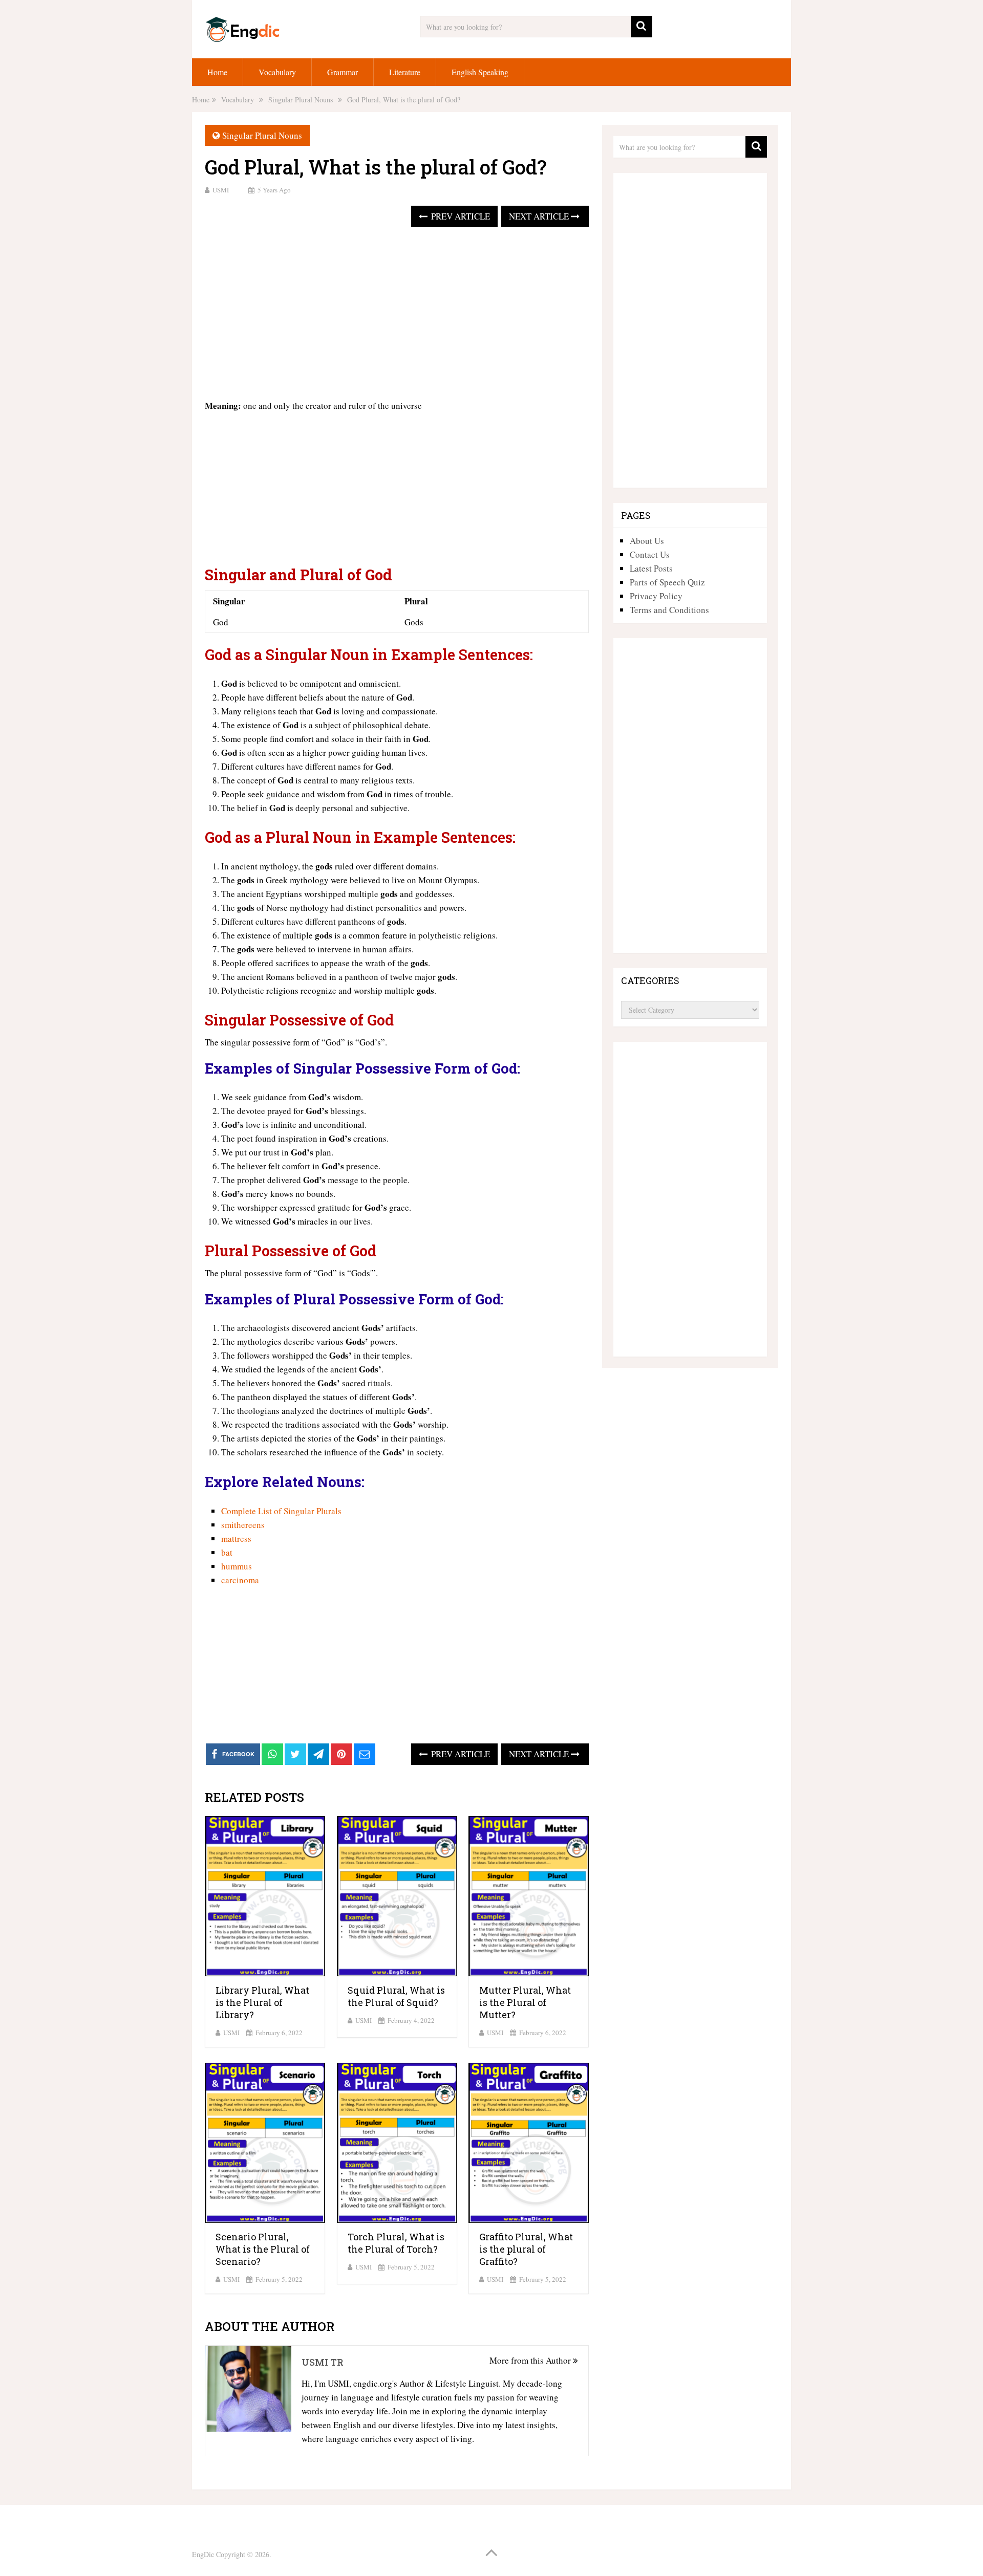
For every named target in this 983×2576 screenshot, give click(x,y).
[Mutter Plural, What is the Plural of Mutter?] (529, 1896)
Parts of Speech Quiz (667, 582)
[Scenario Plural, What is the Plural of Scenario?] (265, 2143)
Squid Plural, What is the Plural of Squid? (396, 1996)
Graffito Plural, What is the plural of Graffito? (526, 2249)
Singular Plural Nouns (262, 135)
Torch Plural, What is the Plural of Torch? (396, 2243)
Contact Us (650, 554)
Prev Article (460, 216)
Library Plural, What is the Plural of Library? (262, 2002)
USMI (221, 190)
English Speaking (480, 72)
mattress (236, 1538)
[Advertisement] (397, 314)
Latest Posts (651, 568)
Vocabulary (277, 72)
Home (217, 72)
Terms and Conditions (669, 610)
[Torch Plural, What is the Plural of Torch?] (397, 2143)
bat (227, 1552)
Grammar (343, 72)
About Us (647, 541)
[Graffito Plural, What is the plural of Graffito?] (529, 2143)
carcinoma (240, 1580)
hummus (237, 1566)
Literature (405, 72)
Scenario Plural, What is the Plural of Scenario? (263, 2249)
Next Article (540, 216)
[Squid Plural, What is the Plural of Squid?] (397, 1896)
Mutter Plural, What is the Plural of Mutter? (525, 2002)
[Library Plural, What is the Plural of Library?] (265, 1896)
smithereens (243, 1525)
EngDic (203, 2554)
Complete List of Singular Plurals (281, 1511)
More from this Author (531, 2360)
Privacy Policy (656, 596)
